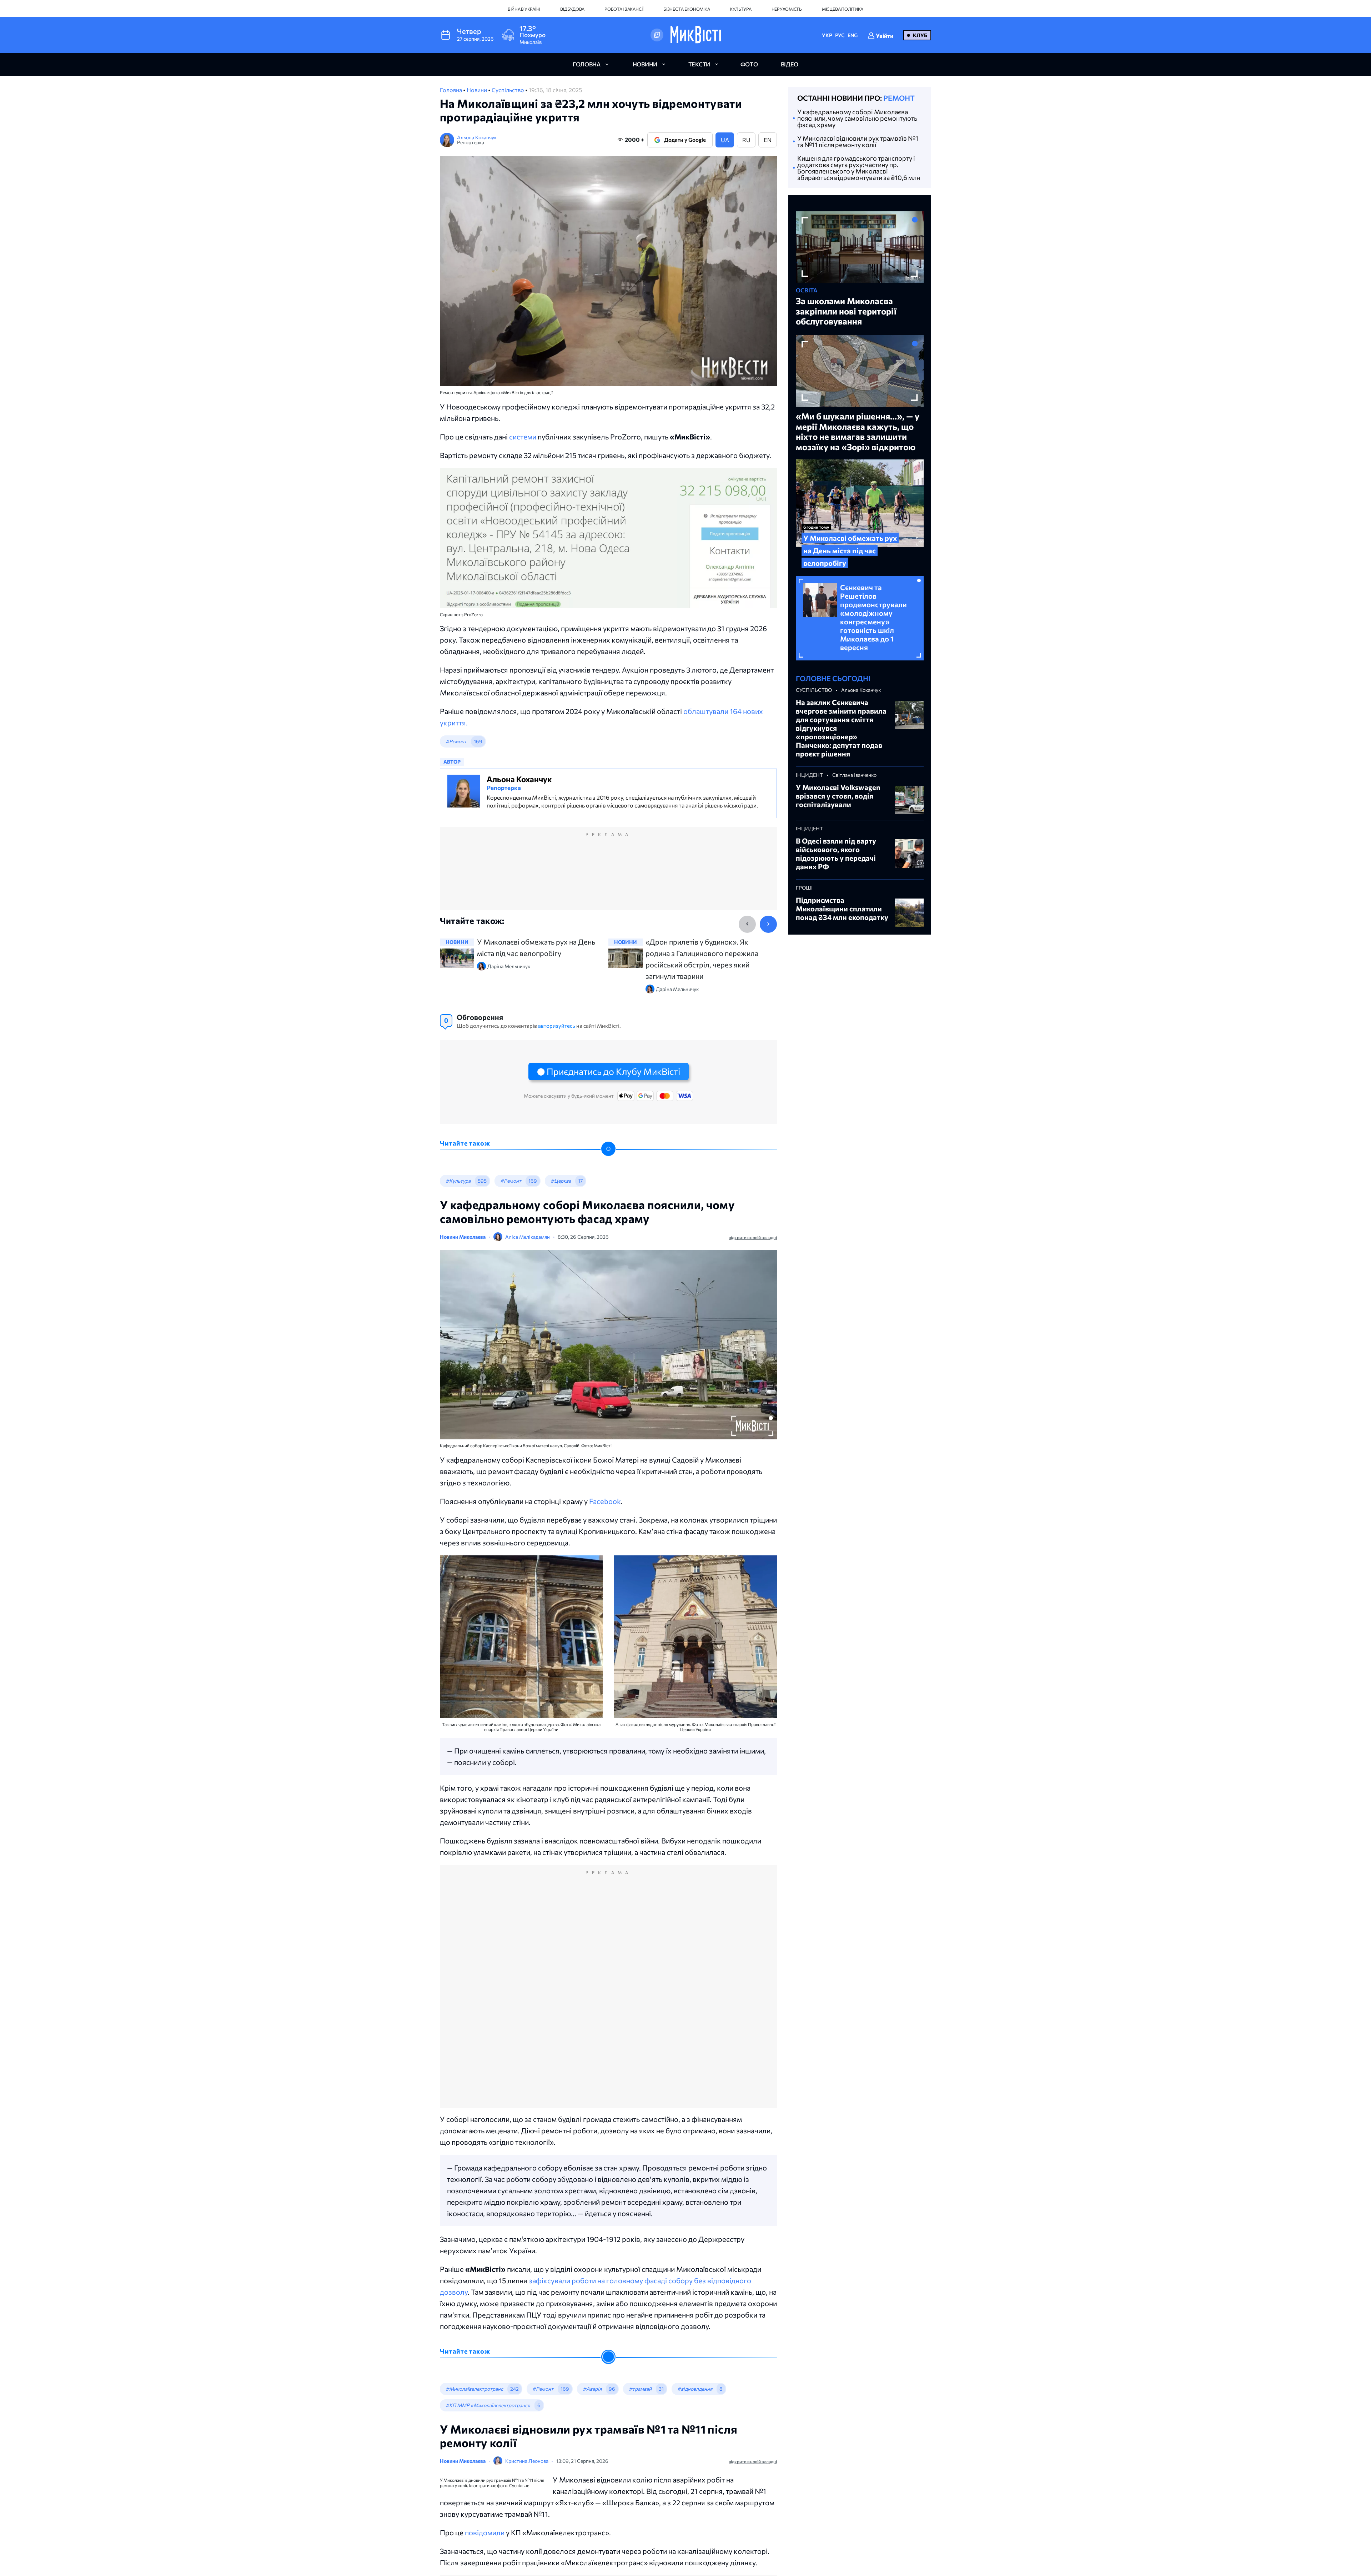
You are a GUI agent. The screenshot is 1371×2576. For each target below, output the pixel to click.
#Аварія (592, 2389)
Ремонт (899, 98)
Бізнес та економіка (687, 9)
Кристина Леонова (527, 2461)
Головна (451, 90)
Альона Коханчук (477, 137)
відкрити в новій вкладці (753, 1237)
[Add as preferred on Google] (657, 35)
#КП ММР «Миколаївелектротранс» (488, 2405)
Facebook (605, 1501)
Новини (477, 90)
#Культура (458, 1181)
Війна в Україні (524, 9)
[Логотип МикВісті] (696, 35)
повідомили (598, 2532)
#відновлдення (695, 2389)
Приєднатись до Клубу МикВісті (613, 1071)
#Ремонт (456, 741)
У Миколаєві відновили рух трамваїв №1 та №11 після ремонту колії (858, 141)
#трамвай (640, 2389)
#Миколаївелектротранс (474, 2389)
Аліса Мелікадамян (528, 1237)
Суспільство (508, 90)
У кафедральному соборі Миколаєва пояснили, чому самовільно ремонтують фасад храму (857, 118)
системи (523, 437)
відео (790, 64)
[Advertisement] (608, 876)
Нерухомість (787, 9)
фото (749, 64)
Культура (740, 9)
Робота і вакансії (624, 9)
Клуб (920, 35)
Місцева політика (843, 9)
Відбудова (572, 9)
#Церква (561, 1181)
